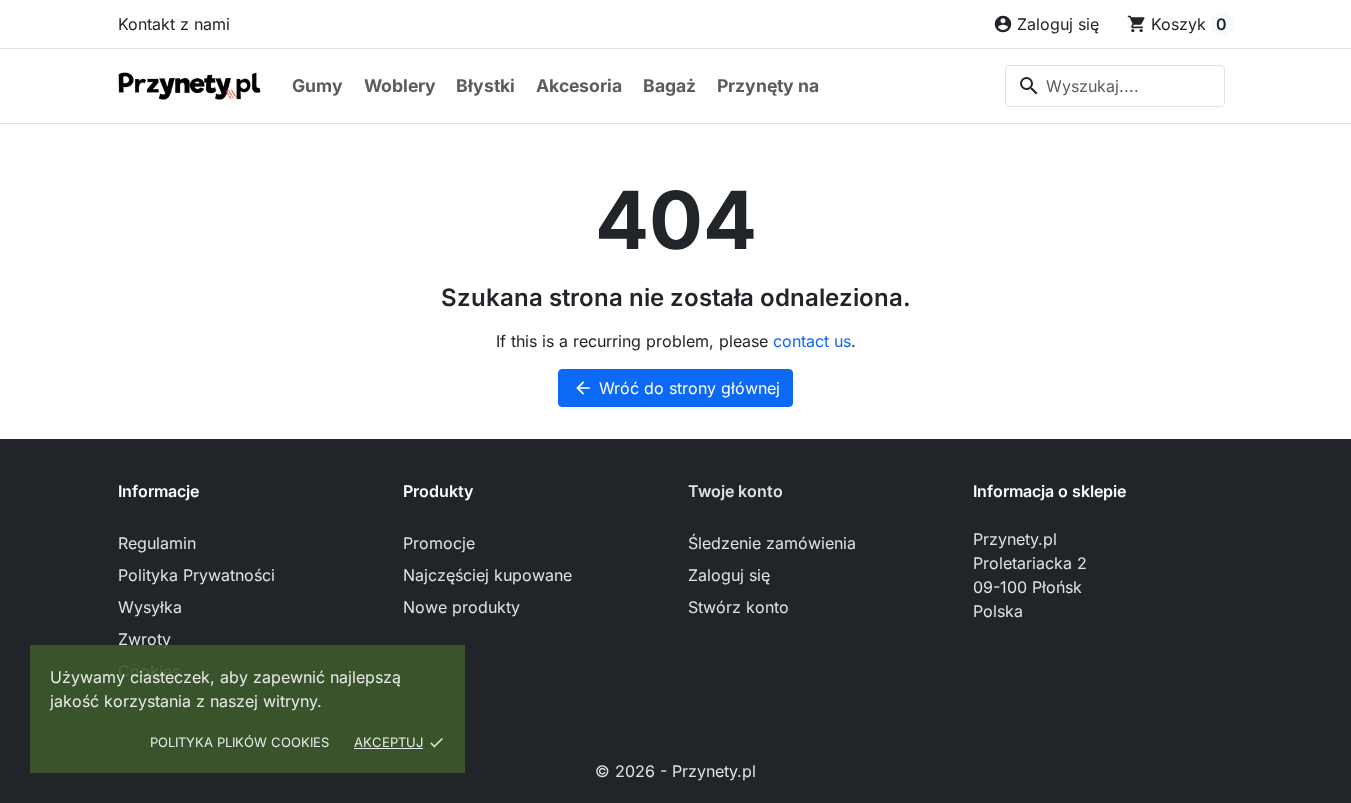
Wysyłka (150, 607)
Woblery (400, 85)
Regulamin (157, 543)
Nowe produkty (461, 607)
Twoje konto (735, 491)
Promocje (439, 543)
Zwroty (144, 639)
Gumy (317, 85)
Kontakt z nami (174, 24)
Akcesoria (579, 85)
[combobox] (1115, 86)
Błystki (485, 85)
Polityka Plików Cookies (239, 742)
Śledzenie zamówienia (772, 543)
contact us (812, 341)
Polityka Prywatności (196, 575)
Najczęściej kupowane (487, 575)
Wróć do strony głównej (676, 388)
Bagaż (669, 85)
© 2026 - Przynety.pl (675, 771)
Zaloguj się (729, 575)
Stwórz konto (738, 607)
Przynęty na (768, 85)
